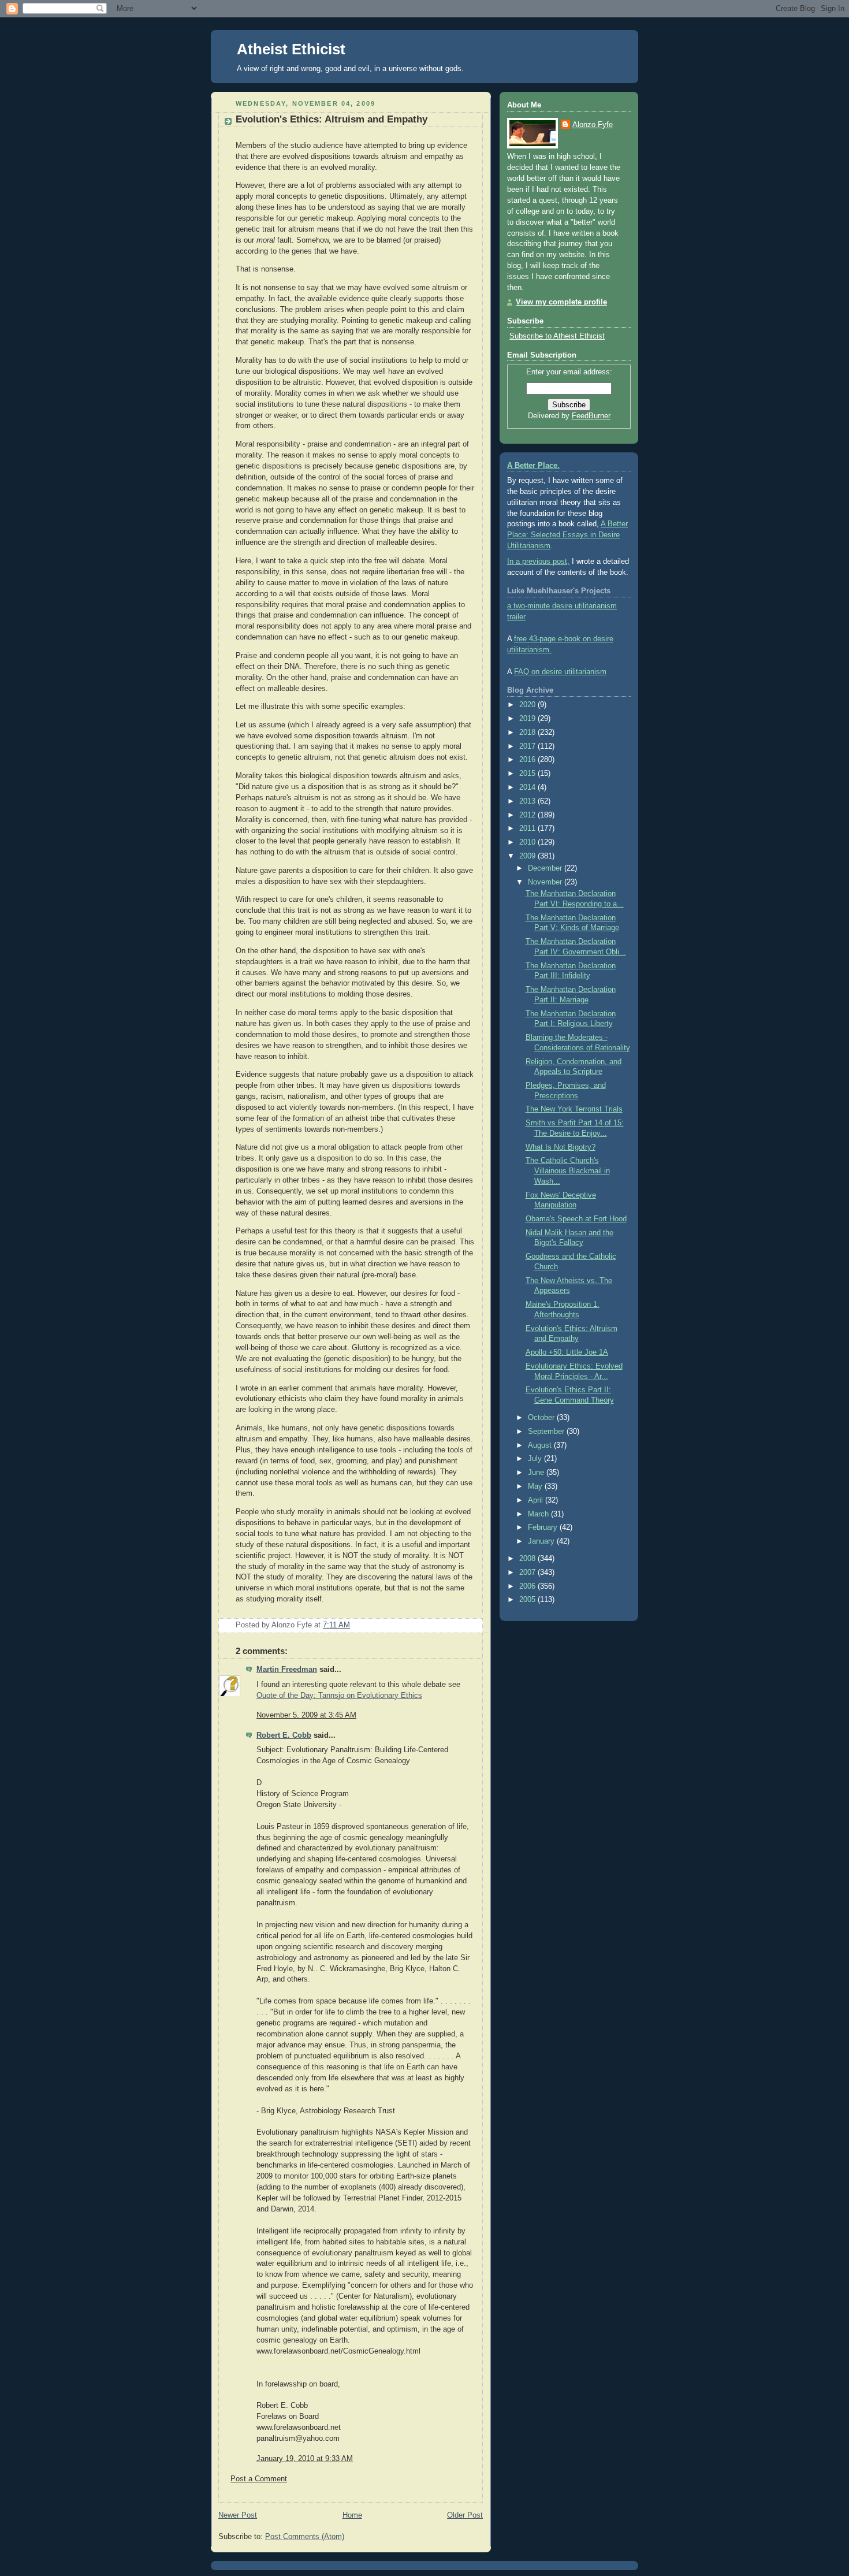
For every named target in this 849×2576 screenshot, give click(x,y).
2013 (528, 801)
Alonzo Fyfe (593, 125)
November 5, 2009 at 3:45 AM (306, 1715)
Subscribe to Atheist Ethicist (557, 336)
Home (352, 2515)
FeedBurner (591, 416)
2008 (528, 1559)
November (546, 882)
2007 (528, 1573)
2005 (528, 1600)
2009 (528, 856)
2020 (528, 705)
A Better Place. (533, 466)
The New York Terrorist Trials (574, 1109)
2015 (528, 774)
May (536, 1486)
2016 (528, 760)
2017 (528, 746)
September (547, 1432)
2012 (528, 815)
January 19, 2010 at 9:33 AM (305, 2459)
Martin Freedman (287, 1670)
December (546, 868)
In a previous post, (538, 562)
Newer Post (238, 2515)
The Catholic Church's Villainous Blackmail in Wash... (568, 1171)
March (539, 1514)
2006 (528, 1586)
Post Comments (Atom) (305, 2537)
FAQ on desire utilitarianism (560, 672)
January (542, 1541)
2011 (528, 828)
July (536, 1459)
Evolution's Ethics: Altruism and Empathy (332, 119)
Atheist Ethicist (291, 49)
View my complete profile (561, 302)
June (537, 1473)
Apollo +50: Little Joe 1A (567, 1352)
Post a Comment (259, 2479)
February (544, 1527)
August (541, 1445)
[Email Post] (473, 1625)
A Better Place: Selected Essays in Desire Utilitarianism (567, 535)
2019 (528, 719)
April (537, 1500)
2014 (528, 787)
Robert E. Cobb (284, 1735)
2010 (528, 842)
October (542, 1418)
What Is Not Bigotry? (561, 1147)
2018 (528, 733)
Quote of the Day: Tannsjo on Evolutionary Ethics (339, 1696)
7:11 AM (336, 1625)
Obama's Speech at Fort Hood (576, 1219)
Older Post (465, 2515)
